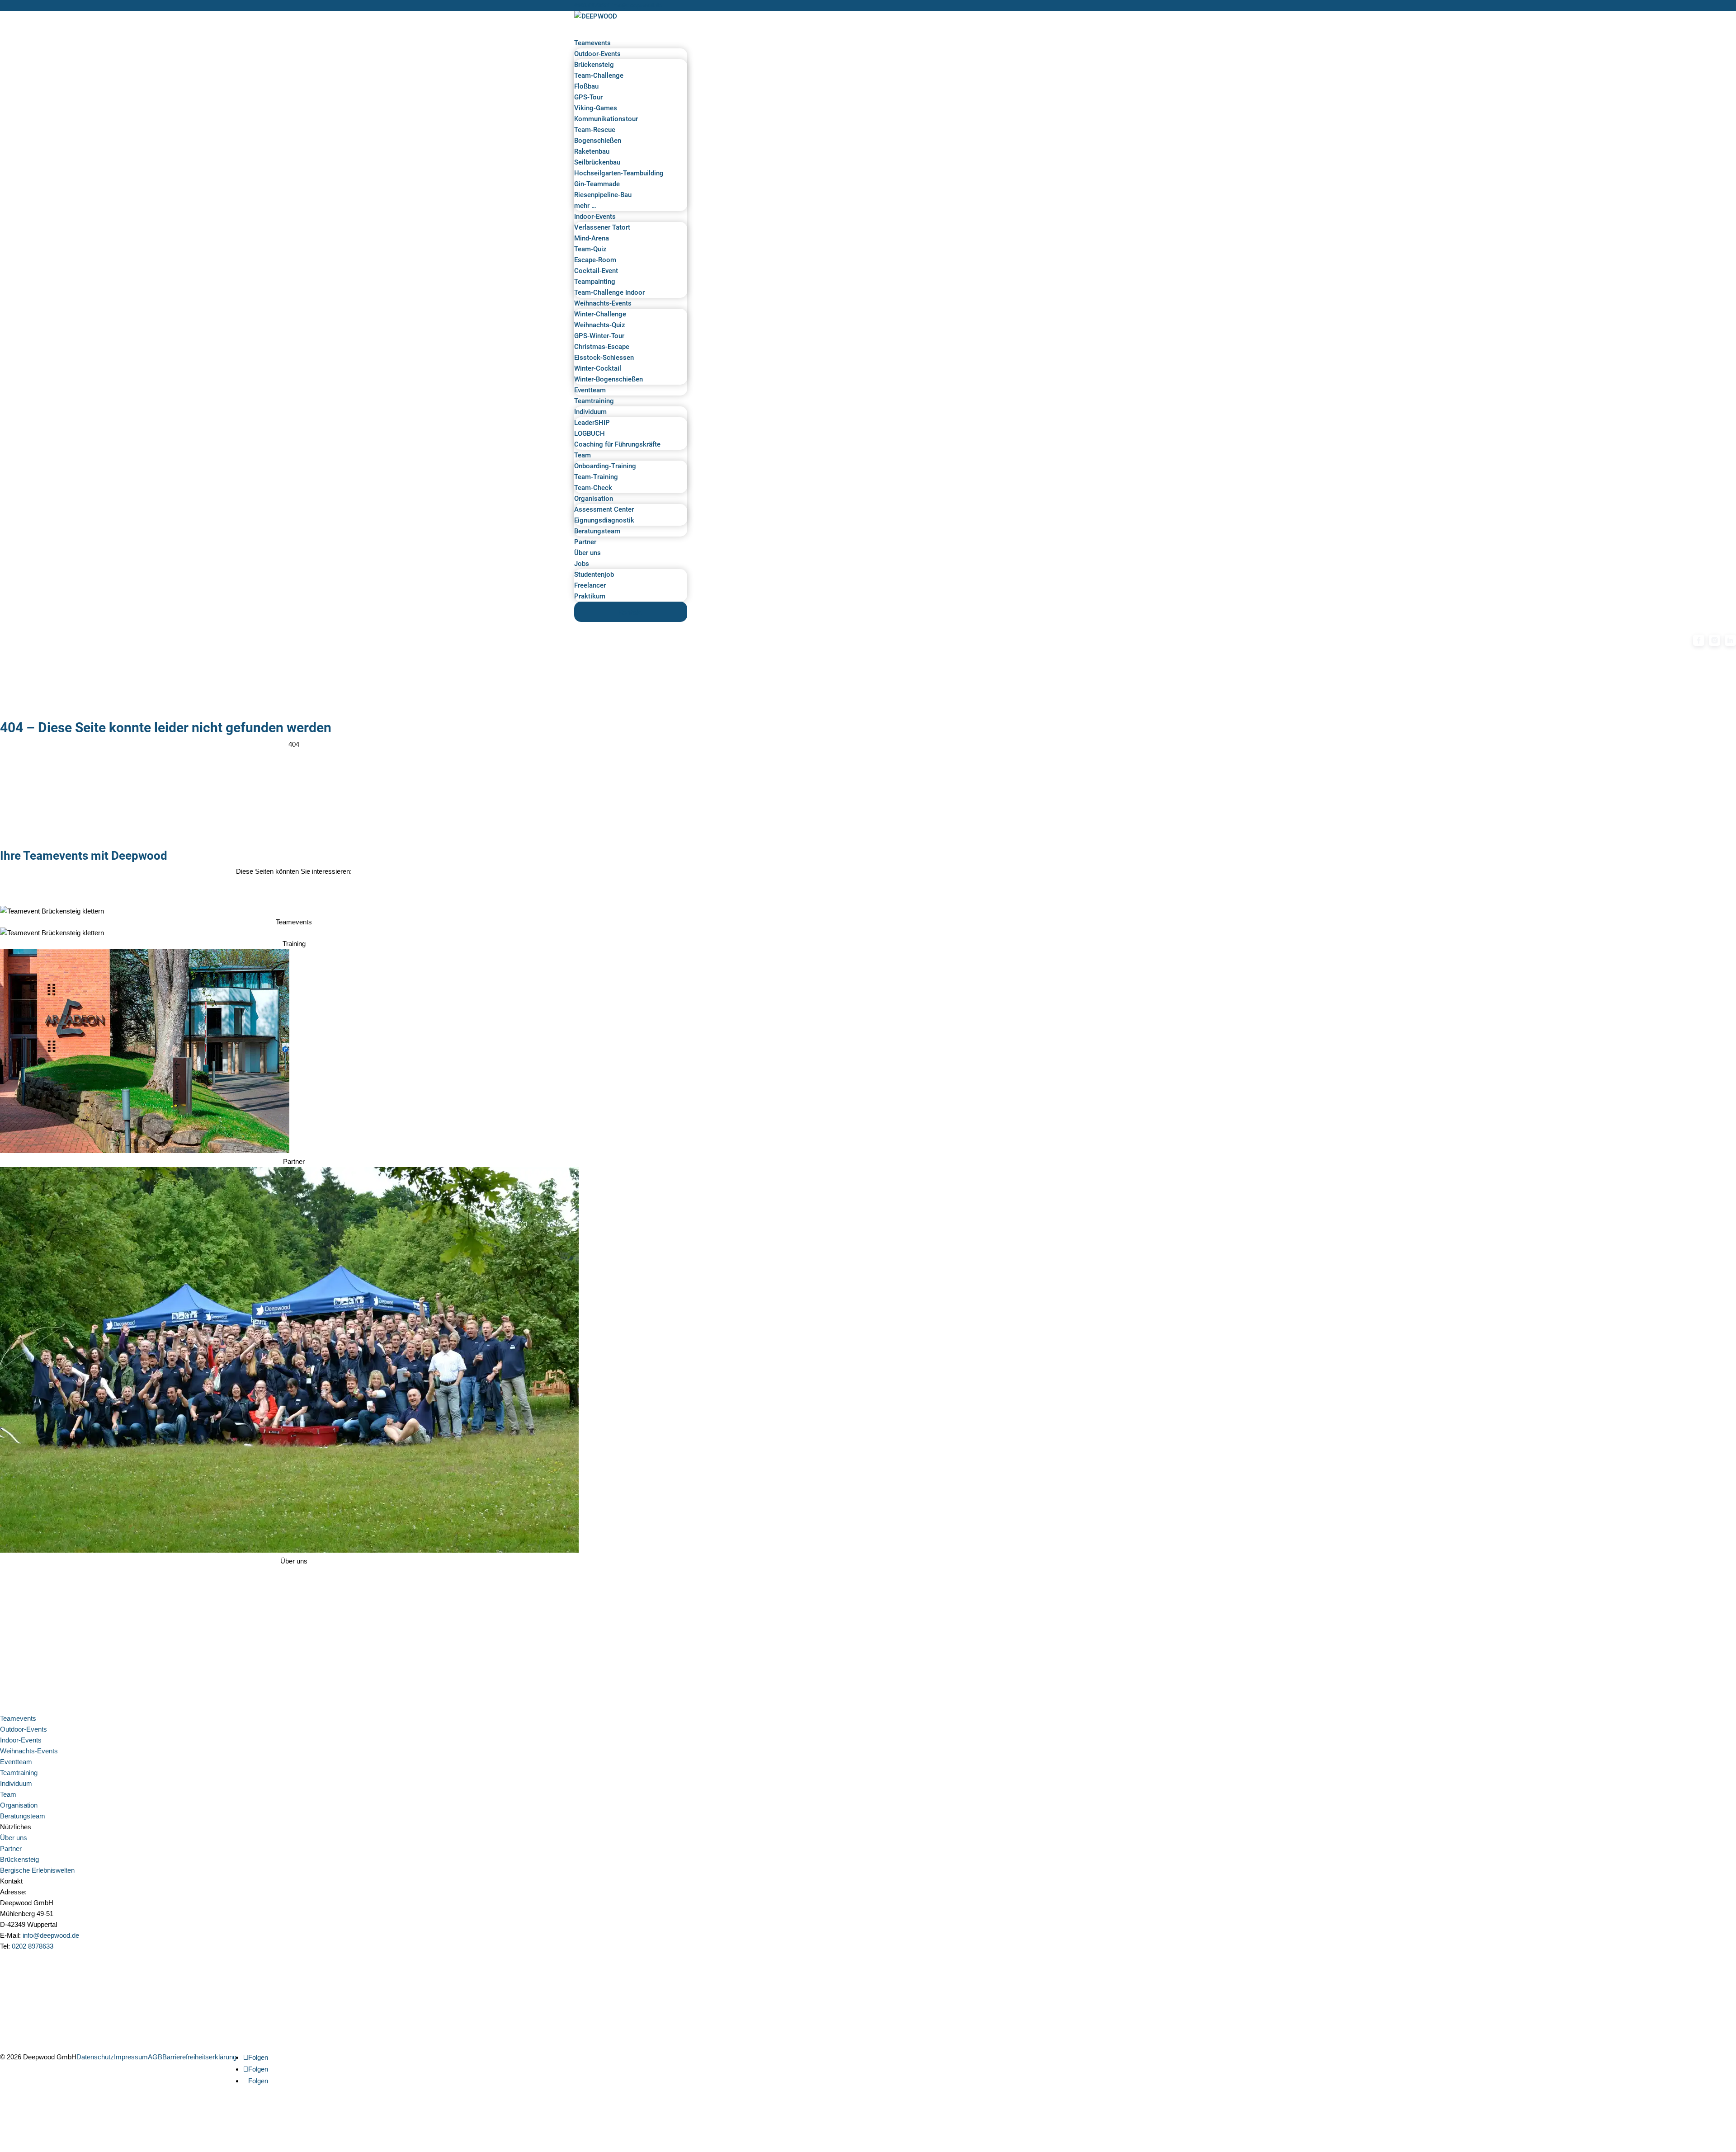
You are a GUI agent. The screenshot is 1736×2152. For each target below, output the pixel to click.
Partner (11, 1848)
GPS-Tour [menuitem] (588, 97)
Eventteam (16, 1762)
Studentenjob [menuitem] (594, 574)
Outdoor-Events (24, 1729)
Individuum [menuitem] (590, 412)
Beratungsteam (23, 1816)
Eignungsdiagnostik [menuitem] (604, 520)
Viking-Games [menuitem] (596, 108)
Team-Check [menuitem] (593, 488)
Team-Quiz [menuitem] (590, 249)
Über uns (14, 1838)
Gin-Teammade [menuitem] (597, 184)
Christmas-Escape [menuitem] (602, 347)
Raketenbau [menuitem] (592, 151)
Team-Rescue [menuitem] (595, 130)
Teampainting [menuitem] (595, 282)
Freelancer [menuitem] (590, 585)
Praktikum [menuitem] (590, 596)
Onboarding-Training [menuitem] (605, 466)
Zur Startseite (30, 756)
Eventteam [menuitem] (590, 390)
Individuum (16, 1783)
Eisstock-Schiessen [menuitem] (604, 358)
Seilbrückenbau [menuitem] (597, 162)
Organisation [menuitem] (594, 499)
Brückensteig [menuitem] (594, 65)
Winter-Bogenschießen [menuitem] (609, 379)
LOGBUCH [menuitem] (590, 433)
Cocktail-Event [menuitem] (596, 271)
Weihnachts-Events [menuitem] (603, 303)
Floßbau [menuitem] (586, 86)
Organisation (19, 1805)
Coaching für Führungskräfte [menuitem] (617, 444)
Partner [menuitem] (585, 542)
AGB (155, 2057)
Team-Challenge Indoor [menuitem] (609, 292)
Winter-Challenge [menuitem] (600, 314)
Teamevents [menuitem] (592, 43)
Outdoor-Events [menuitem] (597, 54)
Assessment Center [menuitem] (604, 509)
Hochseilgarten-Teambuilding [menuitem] (619, 173)
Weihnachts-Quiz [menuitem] (600, 325)
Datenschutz (95, 2057)
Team (8, 1794)
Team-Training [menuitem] (596, 477)
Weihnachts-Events (29, 1751)
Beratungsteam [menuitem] (597, 531)
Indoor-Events (21, 1740)
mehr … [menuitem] (585, 206)
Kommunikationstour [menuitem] (606, 119)
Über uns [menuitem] (587, 553)
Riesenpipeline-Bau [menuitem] (603, 195)
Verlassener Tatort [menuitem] (602, 227)
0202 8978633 (592, 5)
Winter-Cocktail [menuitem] (598, 368)
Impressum (131, 2057)
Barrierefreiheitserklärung (199, 2057)
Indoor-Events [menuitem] (595, 217)
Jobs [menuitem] (582, 564)
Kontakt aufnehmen (40, 1958)
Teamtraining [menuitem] (594, 401)
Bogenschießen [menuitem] (598, 141)
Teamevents (18, 1718)
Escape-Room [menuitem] (595, 260)
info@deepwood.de (51, 1935)
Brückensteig (19, 1859)
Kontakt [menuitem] (631, 612)
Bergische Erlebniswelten (37, 1870)
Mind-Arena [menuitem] (592, 238)
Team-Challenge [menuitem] (599, 75)
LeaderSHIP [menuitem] (592, 423)
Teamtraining (19, 1773)
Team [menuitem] (583, 455)
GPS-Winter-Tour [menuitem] (599, 336)
